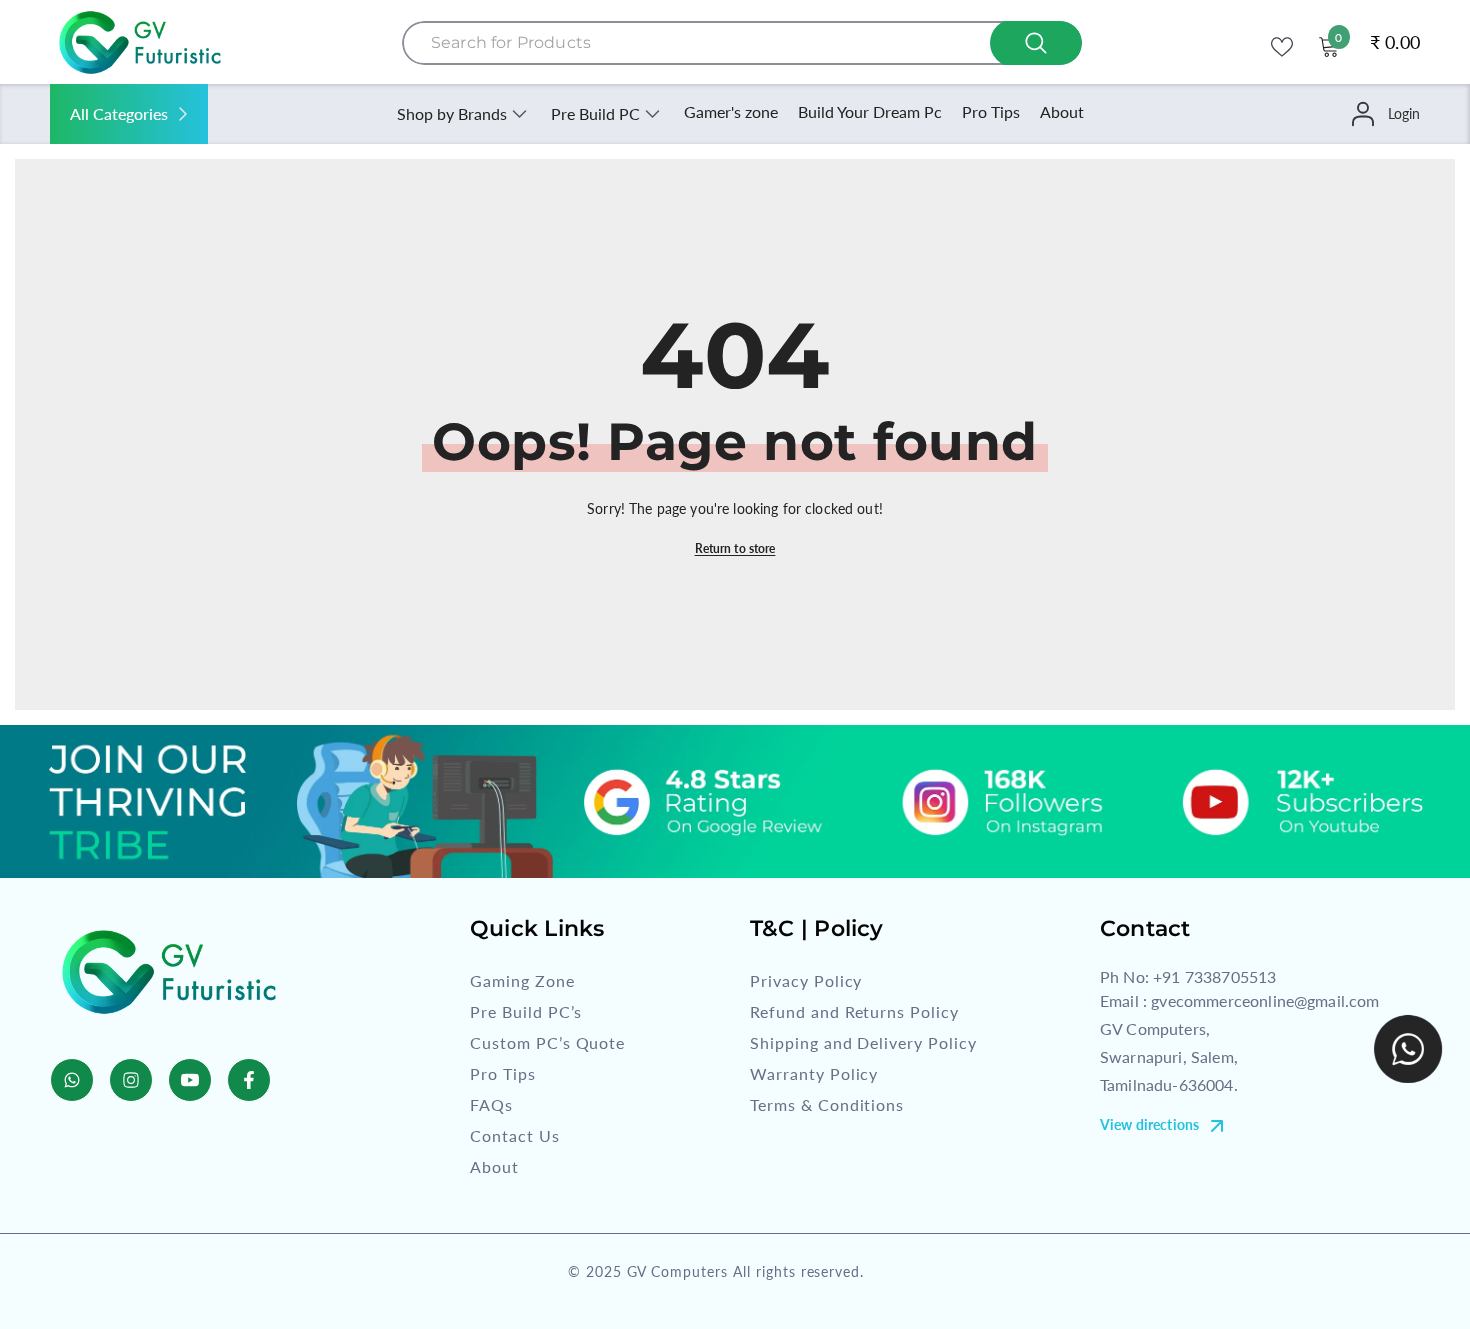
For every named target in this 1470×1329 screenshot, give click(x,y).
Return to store (735, 548)
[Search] (742, 43)
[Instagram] (131, 1080)
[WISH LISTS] (1282, 45)
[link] (735, 801)
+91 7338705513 (1214, 976)
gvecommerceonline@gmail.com (1265, 1000)
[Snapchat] (72, 1080)
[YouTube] (190, 1080)
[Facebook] (249, 1080)
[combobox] (743, 43)
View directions (1149, 1124)
